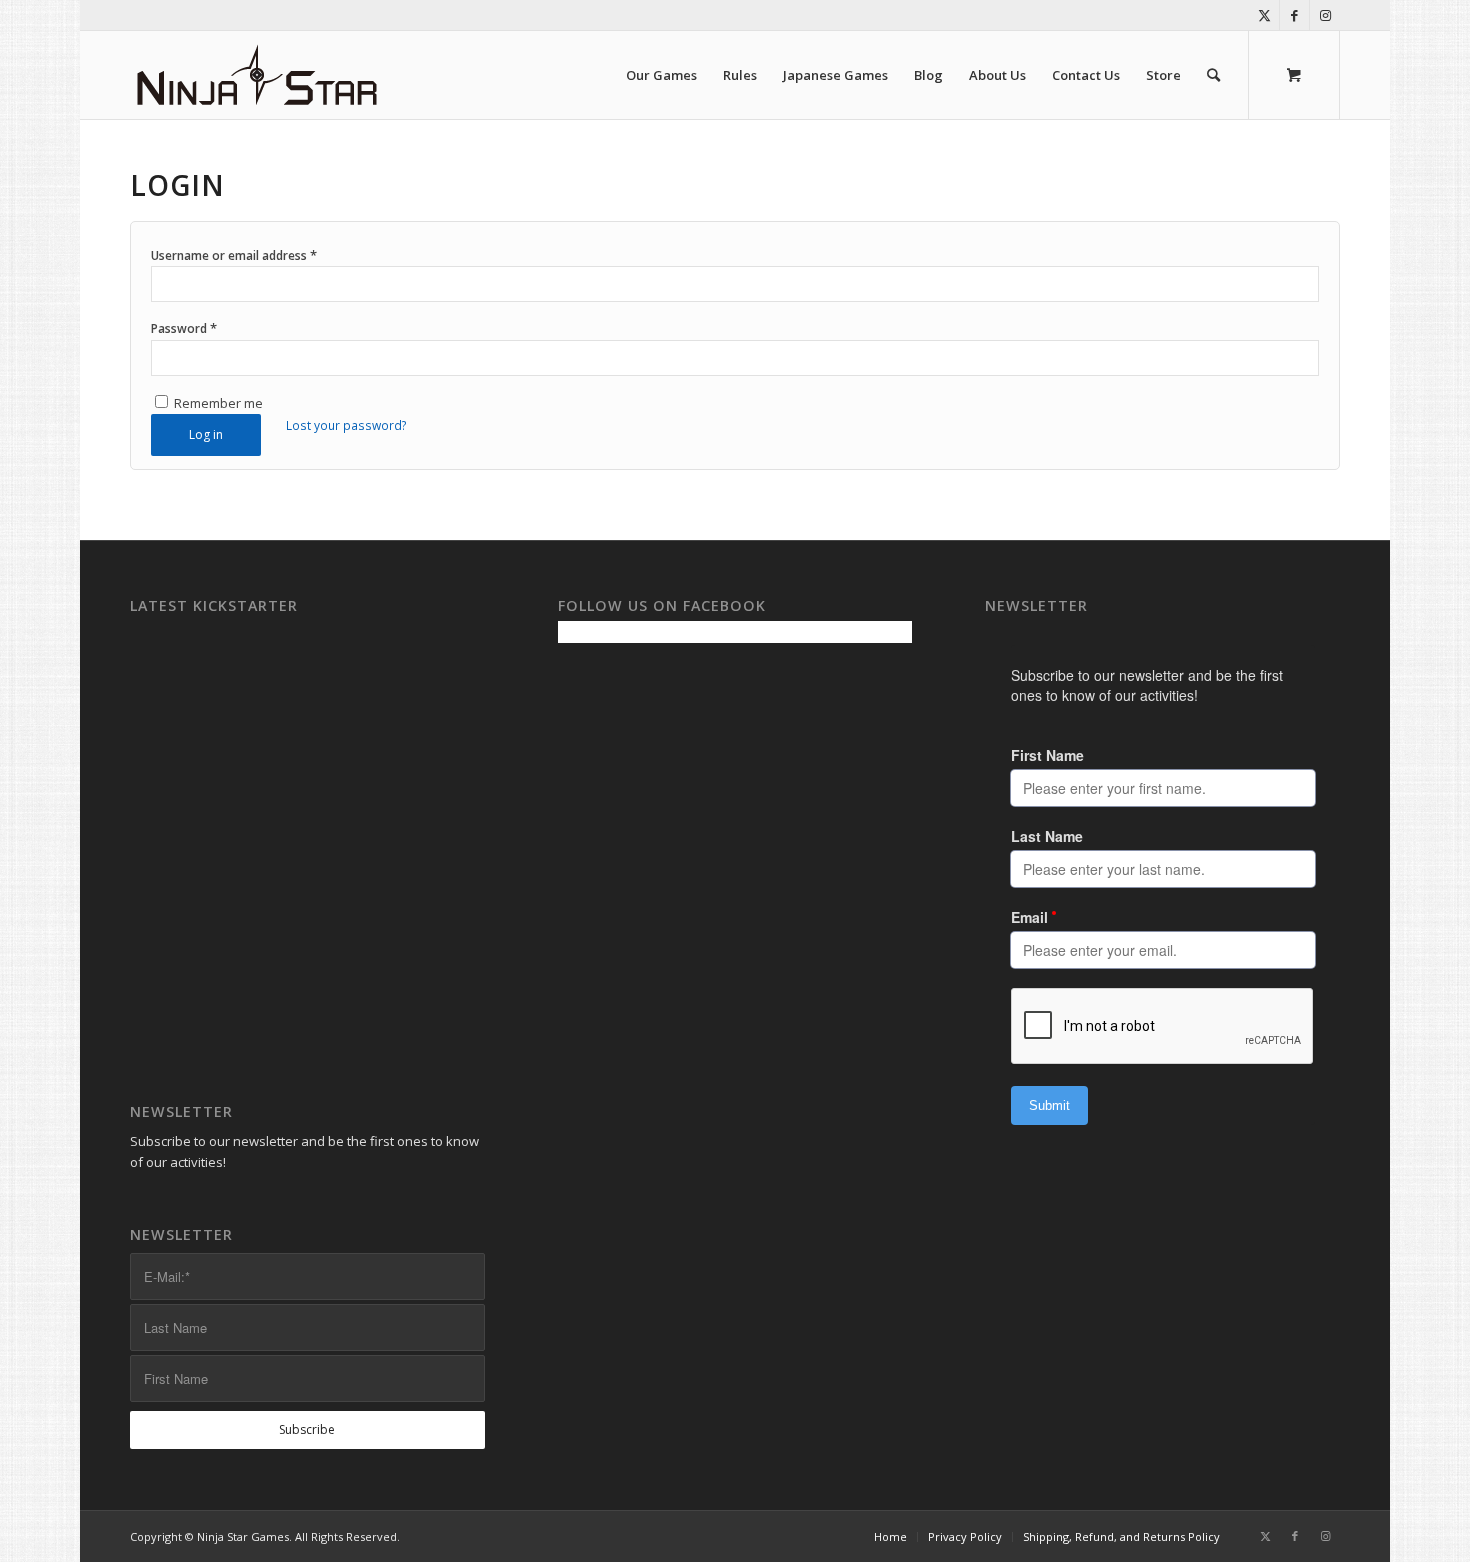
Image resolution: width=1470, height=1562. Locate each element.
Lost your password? (346, 425)
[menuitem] (661, 75)
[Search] (1213, 75)
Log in (206, 434)
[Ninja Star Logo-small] (257, 75)
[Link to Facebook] (1294, 15)
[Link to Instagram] (1325, 15)
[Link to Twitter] (1264, 15)
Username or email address (234, 255)
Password (184, 328)
